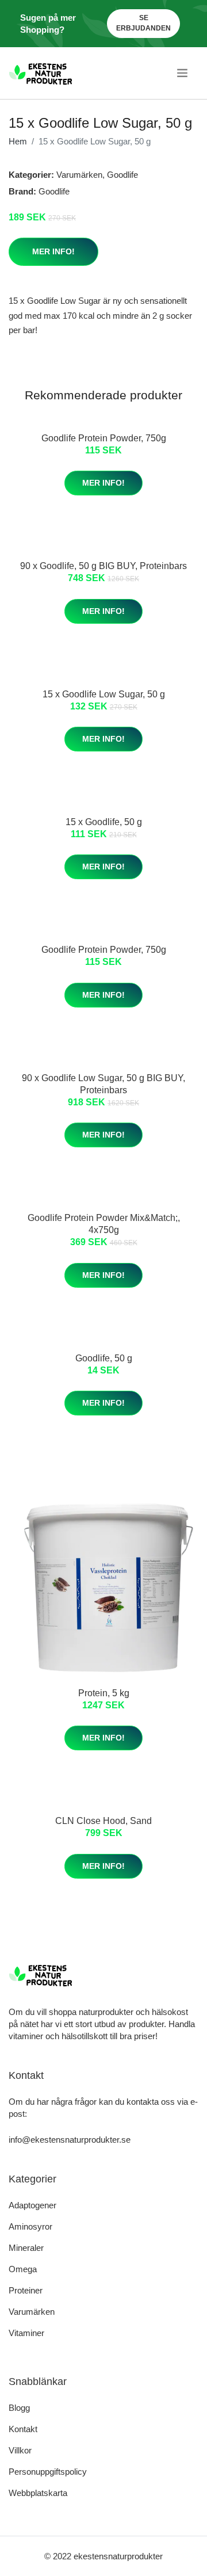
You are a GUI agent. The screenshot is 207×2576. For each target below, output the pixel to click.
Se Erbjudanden (143, 23)
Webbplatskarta (38, 2493)
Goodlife (122, 175)
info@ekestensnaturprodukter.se (70, 2140)
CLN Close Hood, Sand (103, 1821)
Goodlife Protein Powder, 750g (104, 438)
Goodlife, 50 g (104, 1358)
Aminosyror (30, 2226)
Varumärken (79, 175)
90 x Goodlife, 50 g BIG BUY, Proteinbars (103, 566)
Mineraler (26, 2248)
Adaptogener (32, 2205)
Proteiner (26, 2290)
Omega (23, 2269)
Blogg (19, 2408)
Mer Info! (53, 251)
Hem (18, 141)
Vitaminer (26, 2333)
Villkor (20, 2450)
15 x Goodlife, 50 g (104, 822)
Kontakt (23, 2429)
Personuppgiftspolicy (48, 2472)
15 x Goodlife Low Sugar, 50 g (104, 694)
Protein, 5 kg (104, 1693)
